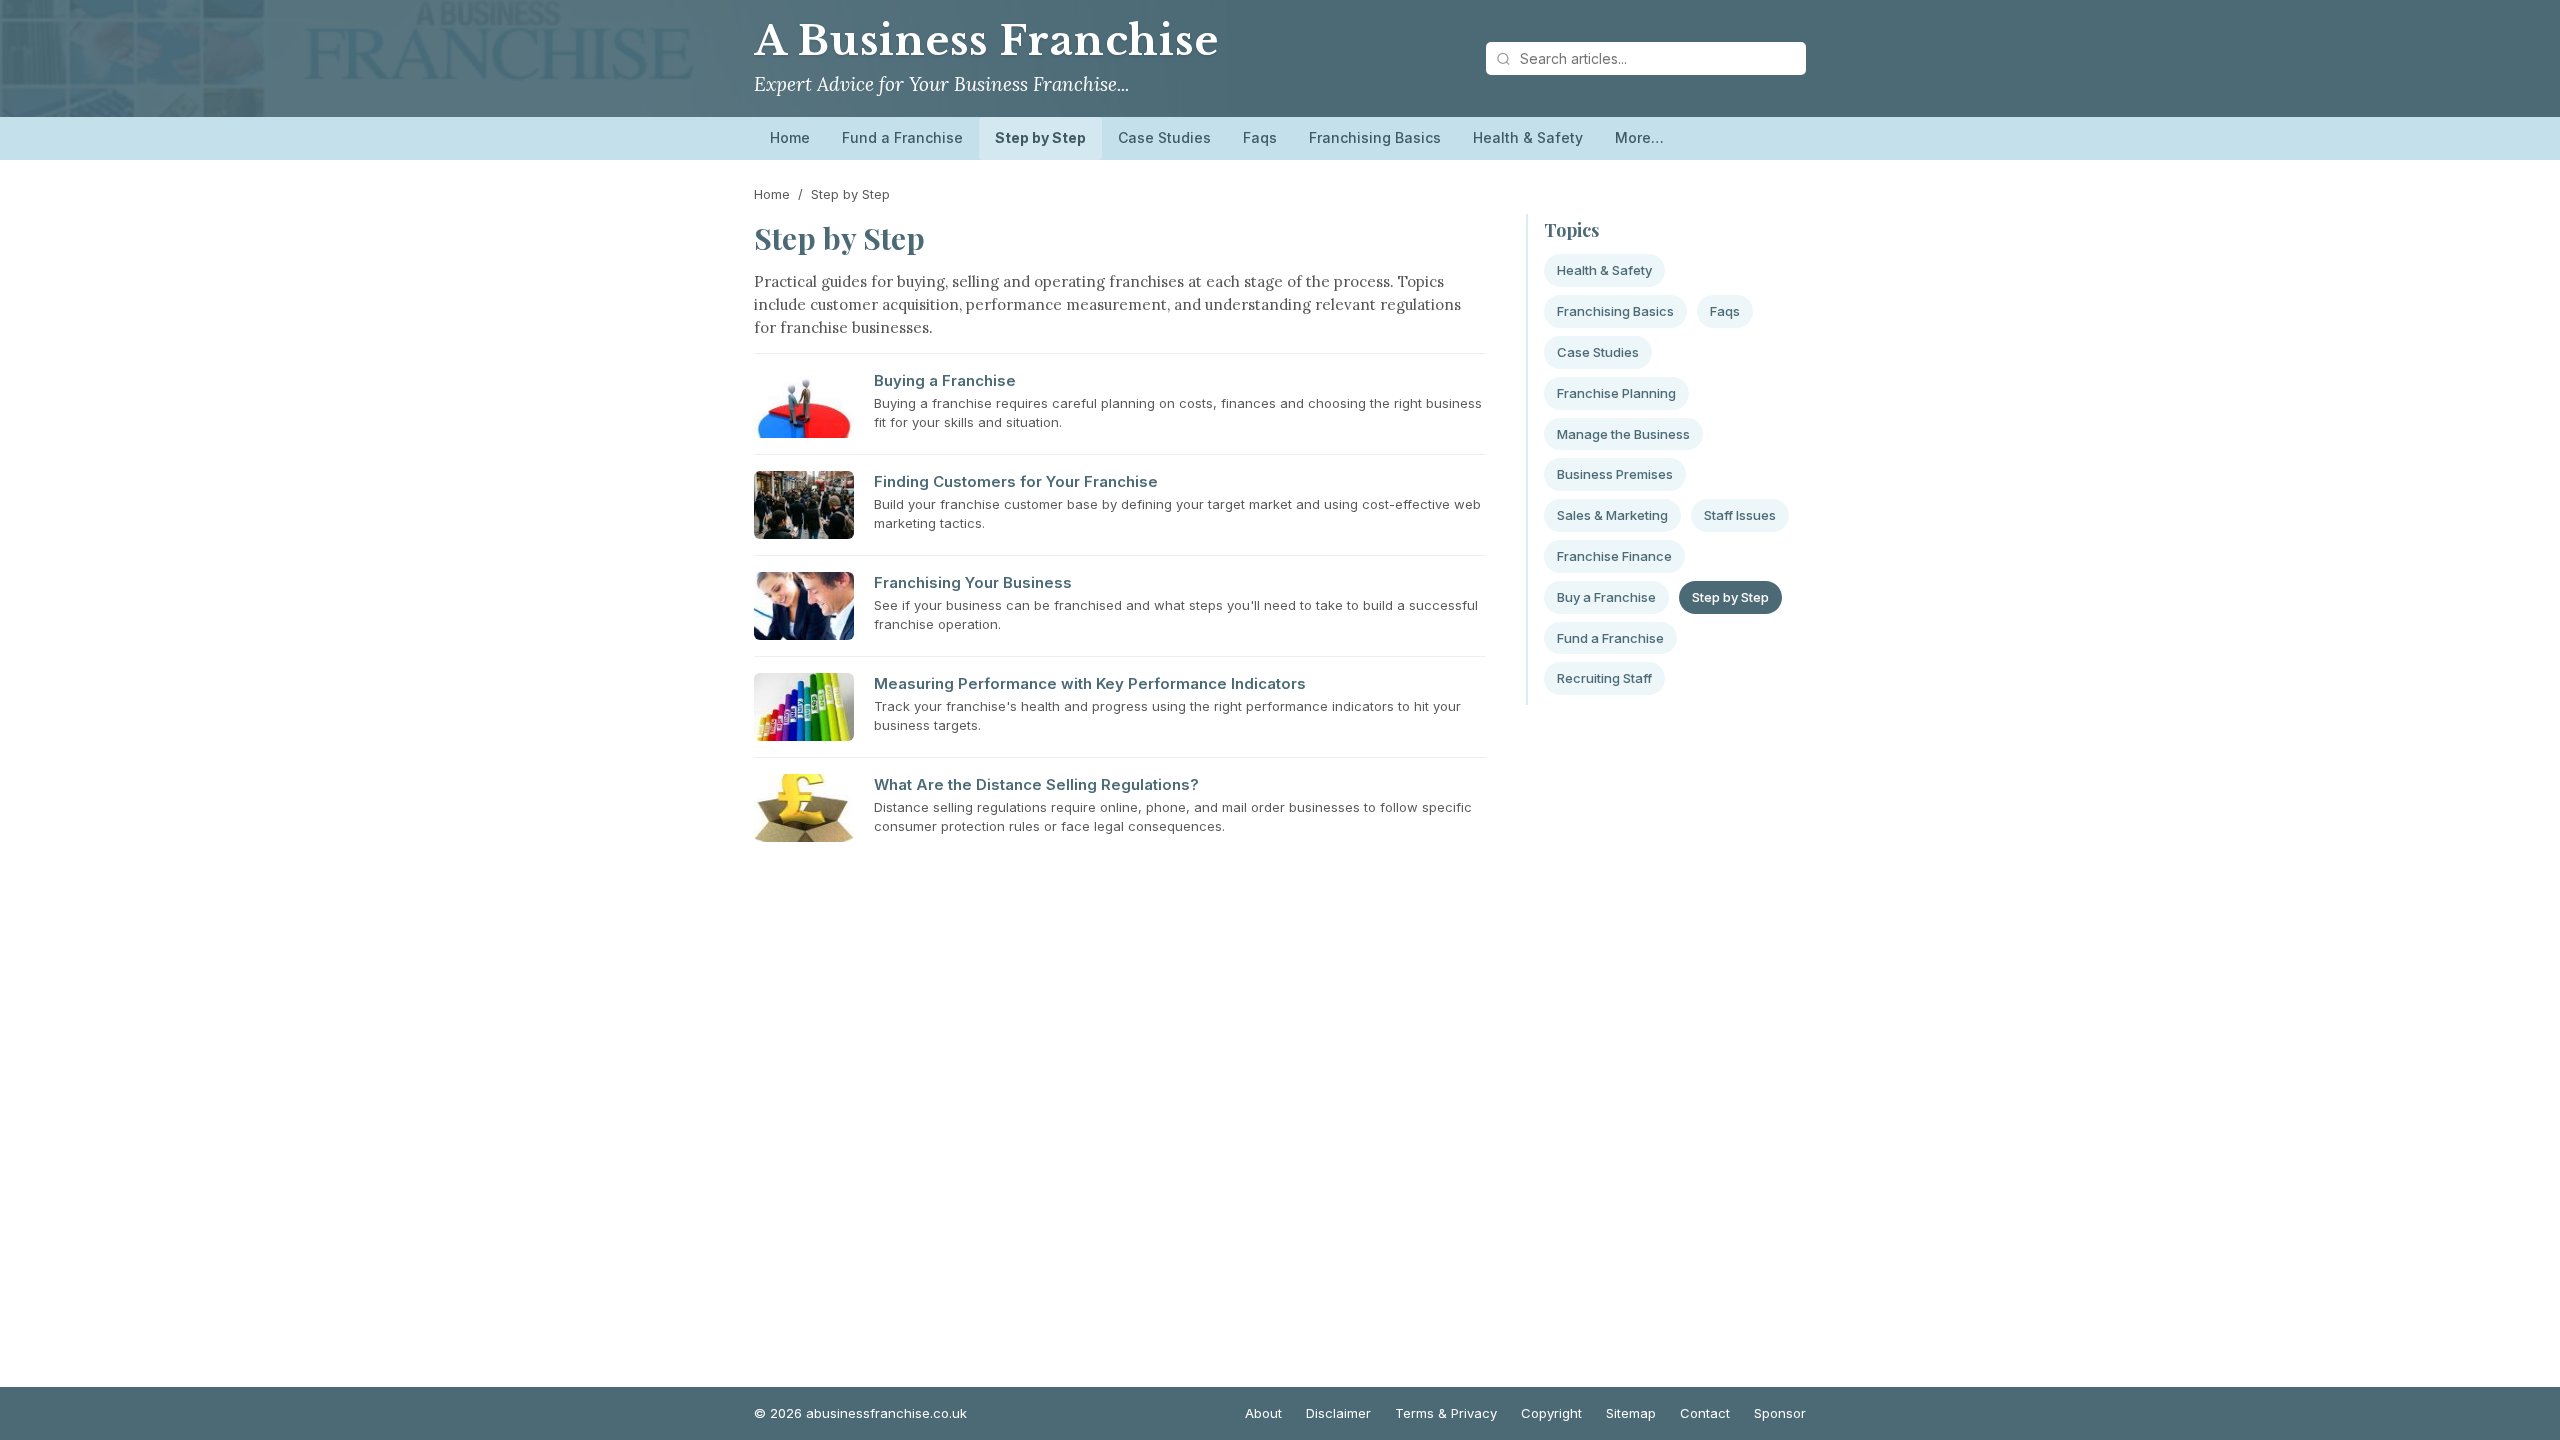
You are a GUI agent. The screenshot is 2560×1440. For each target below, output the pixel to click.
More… (1639, 137)
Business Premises (1615, 474)
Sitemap (1631, 1413)
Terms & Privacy (1446, 1413)
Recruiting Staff (1604, 678)
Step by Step (1040, 137)
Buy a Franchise (1606, 597)
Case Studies (1164, 137)
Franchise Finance (1614, 556)
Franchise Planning (1616, 393)
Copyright (1551, 1413)
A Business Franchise (986, 41)
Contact (1705, 1413)
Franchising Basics (1375, 137)
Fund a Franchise (902, 137)
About (1263, 1413)
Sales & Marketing (1612, 515)
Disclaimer (1338, 1413)
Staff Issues (1740, 515)
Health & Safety (1528, 137)
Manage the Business (1623, 434)
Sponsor (1780, 1413)
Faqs (1260, 137)
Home (790, 137)
